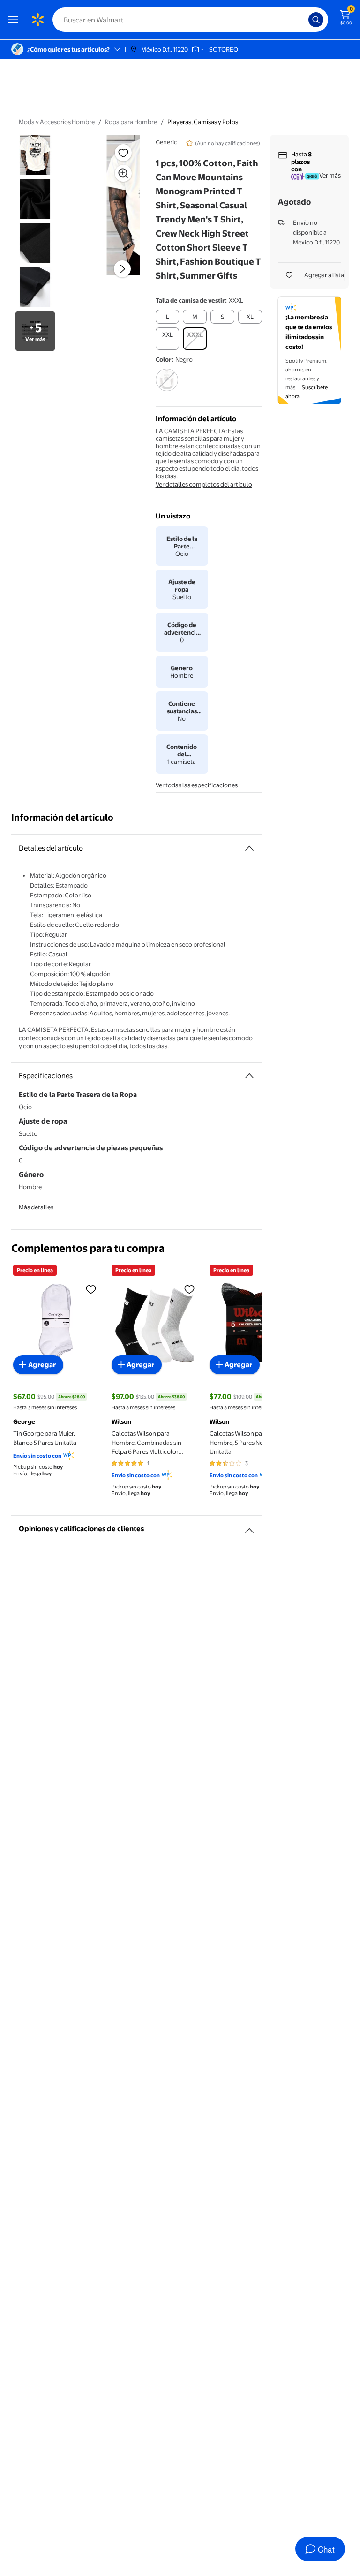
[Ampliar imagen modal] (123, 173)
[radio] (168, 317)
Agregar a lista (324, 275)
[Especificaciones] (249, 1076)
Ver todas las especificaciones (197, 785)
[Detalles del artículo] (249, 848)
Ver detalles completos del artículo (204, 484)
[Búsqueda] (316, 20)
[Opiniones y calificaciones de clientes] (249, 1527)
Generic (166, 142)
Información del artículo (62, 818)
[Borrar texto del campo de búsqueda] (304, 20)
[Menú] (15, 20)
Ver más (330, 175)
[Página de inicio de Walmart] (37, 20)
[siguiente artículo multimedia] (122, 269)
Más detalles (36, 1207)
